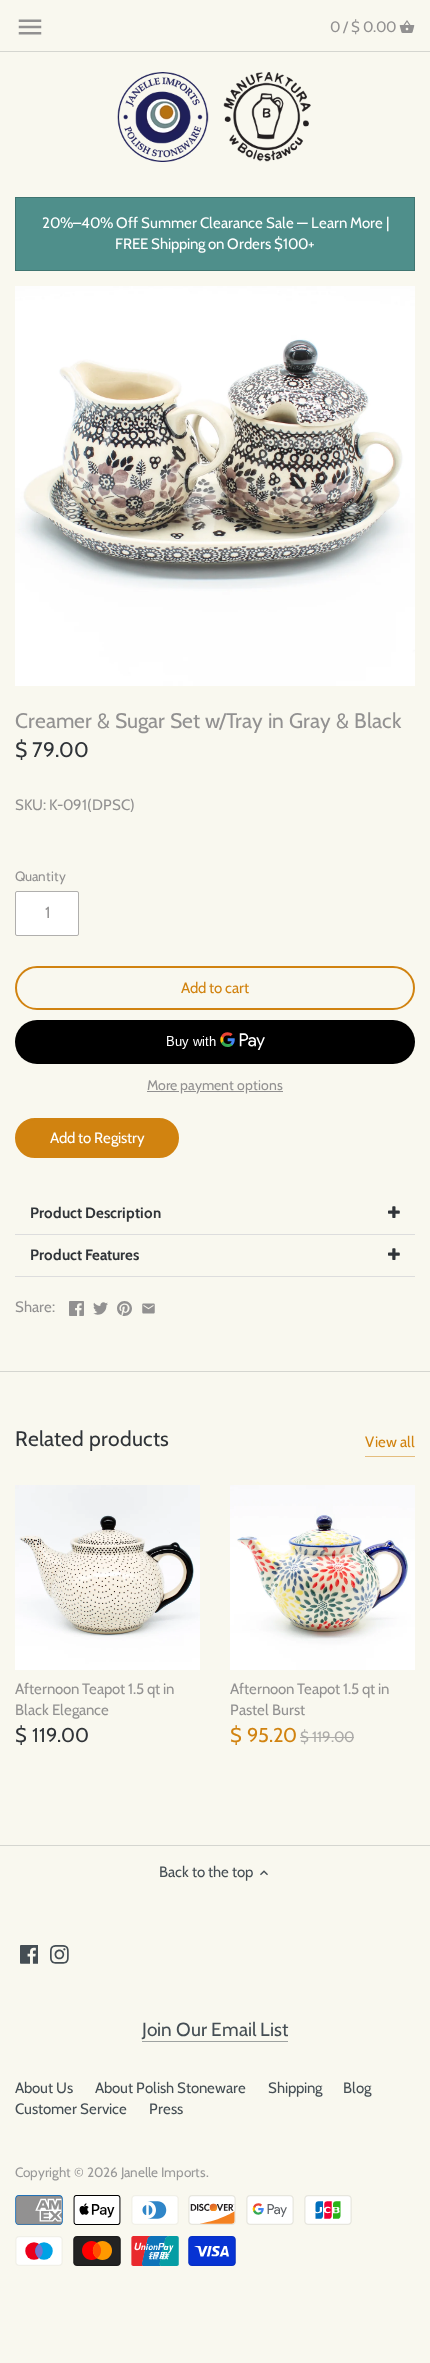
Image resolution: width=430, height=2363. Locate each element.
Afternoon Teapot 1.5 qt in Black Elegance (94, 1699)
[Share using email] (148, 1305)
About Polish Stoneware (170, 2088)
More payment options (215, 1085)
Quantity (40, 876)
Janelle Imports (163, 2172)
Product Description (95, 1213)
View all (390, 1442)
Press (166, 2109)
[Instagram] (59, 1953)
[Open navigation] (30, 27)
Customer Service (71, 2109)
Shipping (295, 2088)
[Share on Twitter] (100, 1305)
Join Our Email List (215, 2029)
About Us (44, 2088)
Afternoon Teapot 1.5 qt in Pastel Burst (309, 1699)
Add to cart (215, 988)
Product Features (84, 1255)
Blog (357, 2088)
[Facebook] (29, 1953)
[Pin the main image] (124, 1305)
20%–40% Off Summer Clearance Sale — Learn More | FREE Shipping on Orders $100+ (215, 233)
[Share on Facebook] (76, 1305)
